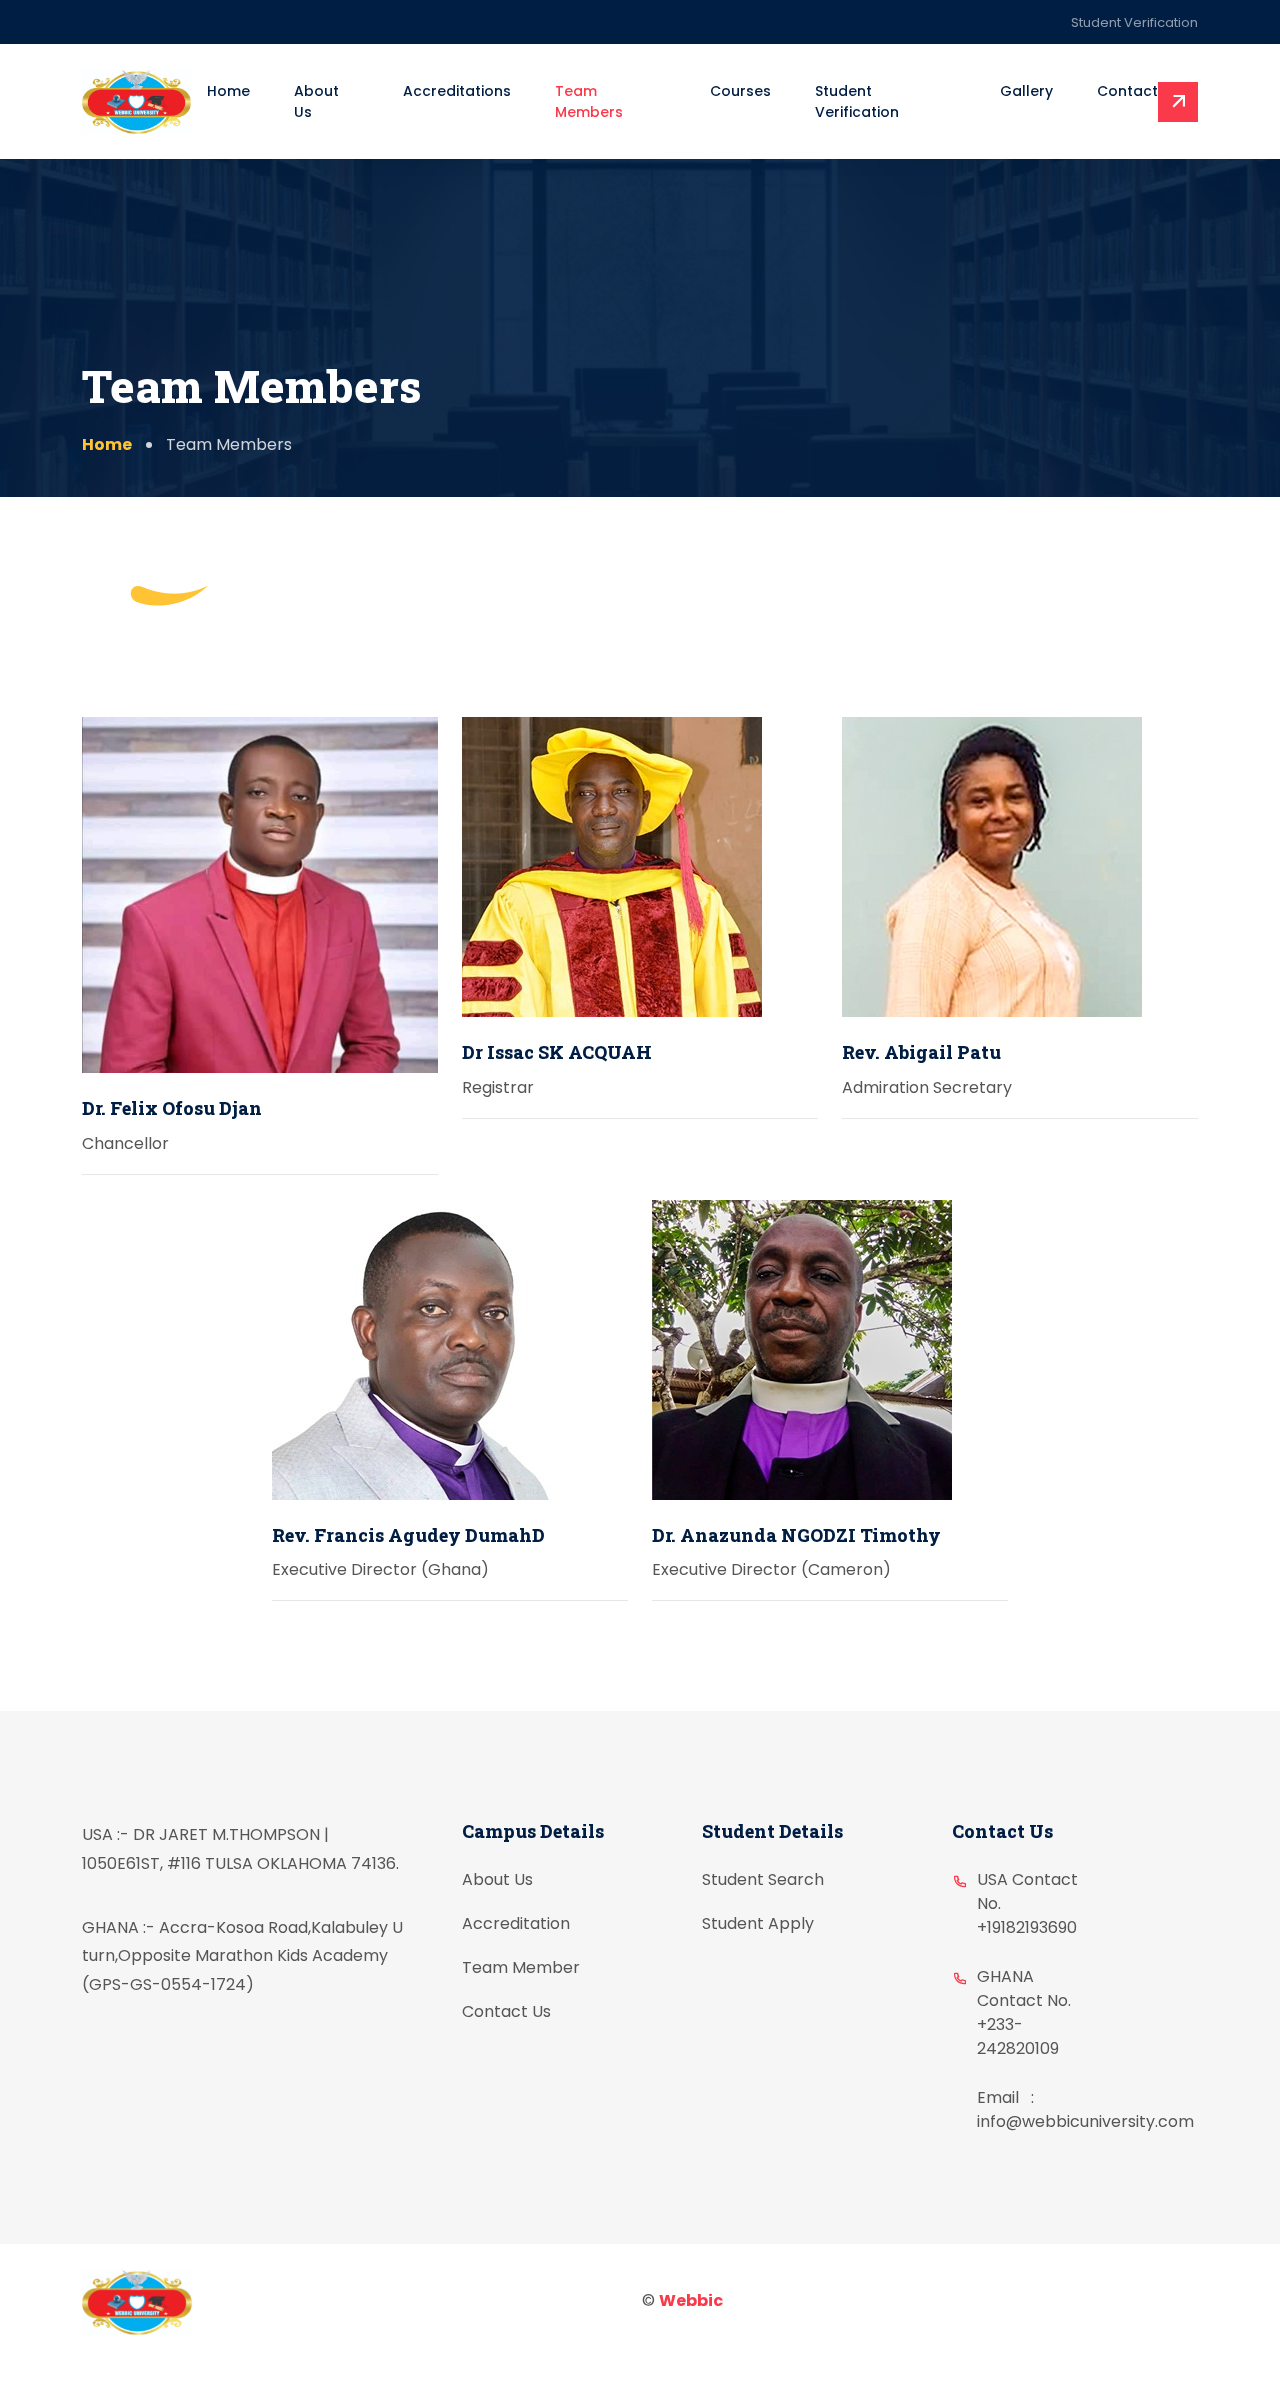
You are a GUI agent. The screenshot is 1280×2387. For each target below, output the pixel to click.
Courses (740, 91)
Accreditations (457, 91)
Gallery (1026, 91)
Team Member (521, 1967)
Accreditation (516, 1923)
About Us (316, 101)
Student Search (763, 1879)
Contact (1127, 91)
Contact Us (506, 2011)
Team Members (589, 101)
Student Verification (1134, 22)
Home (228, 91)
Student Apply (758, 1923)
